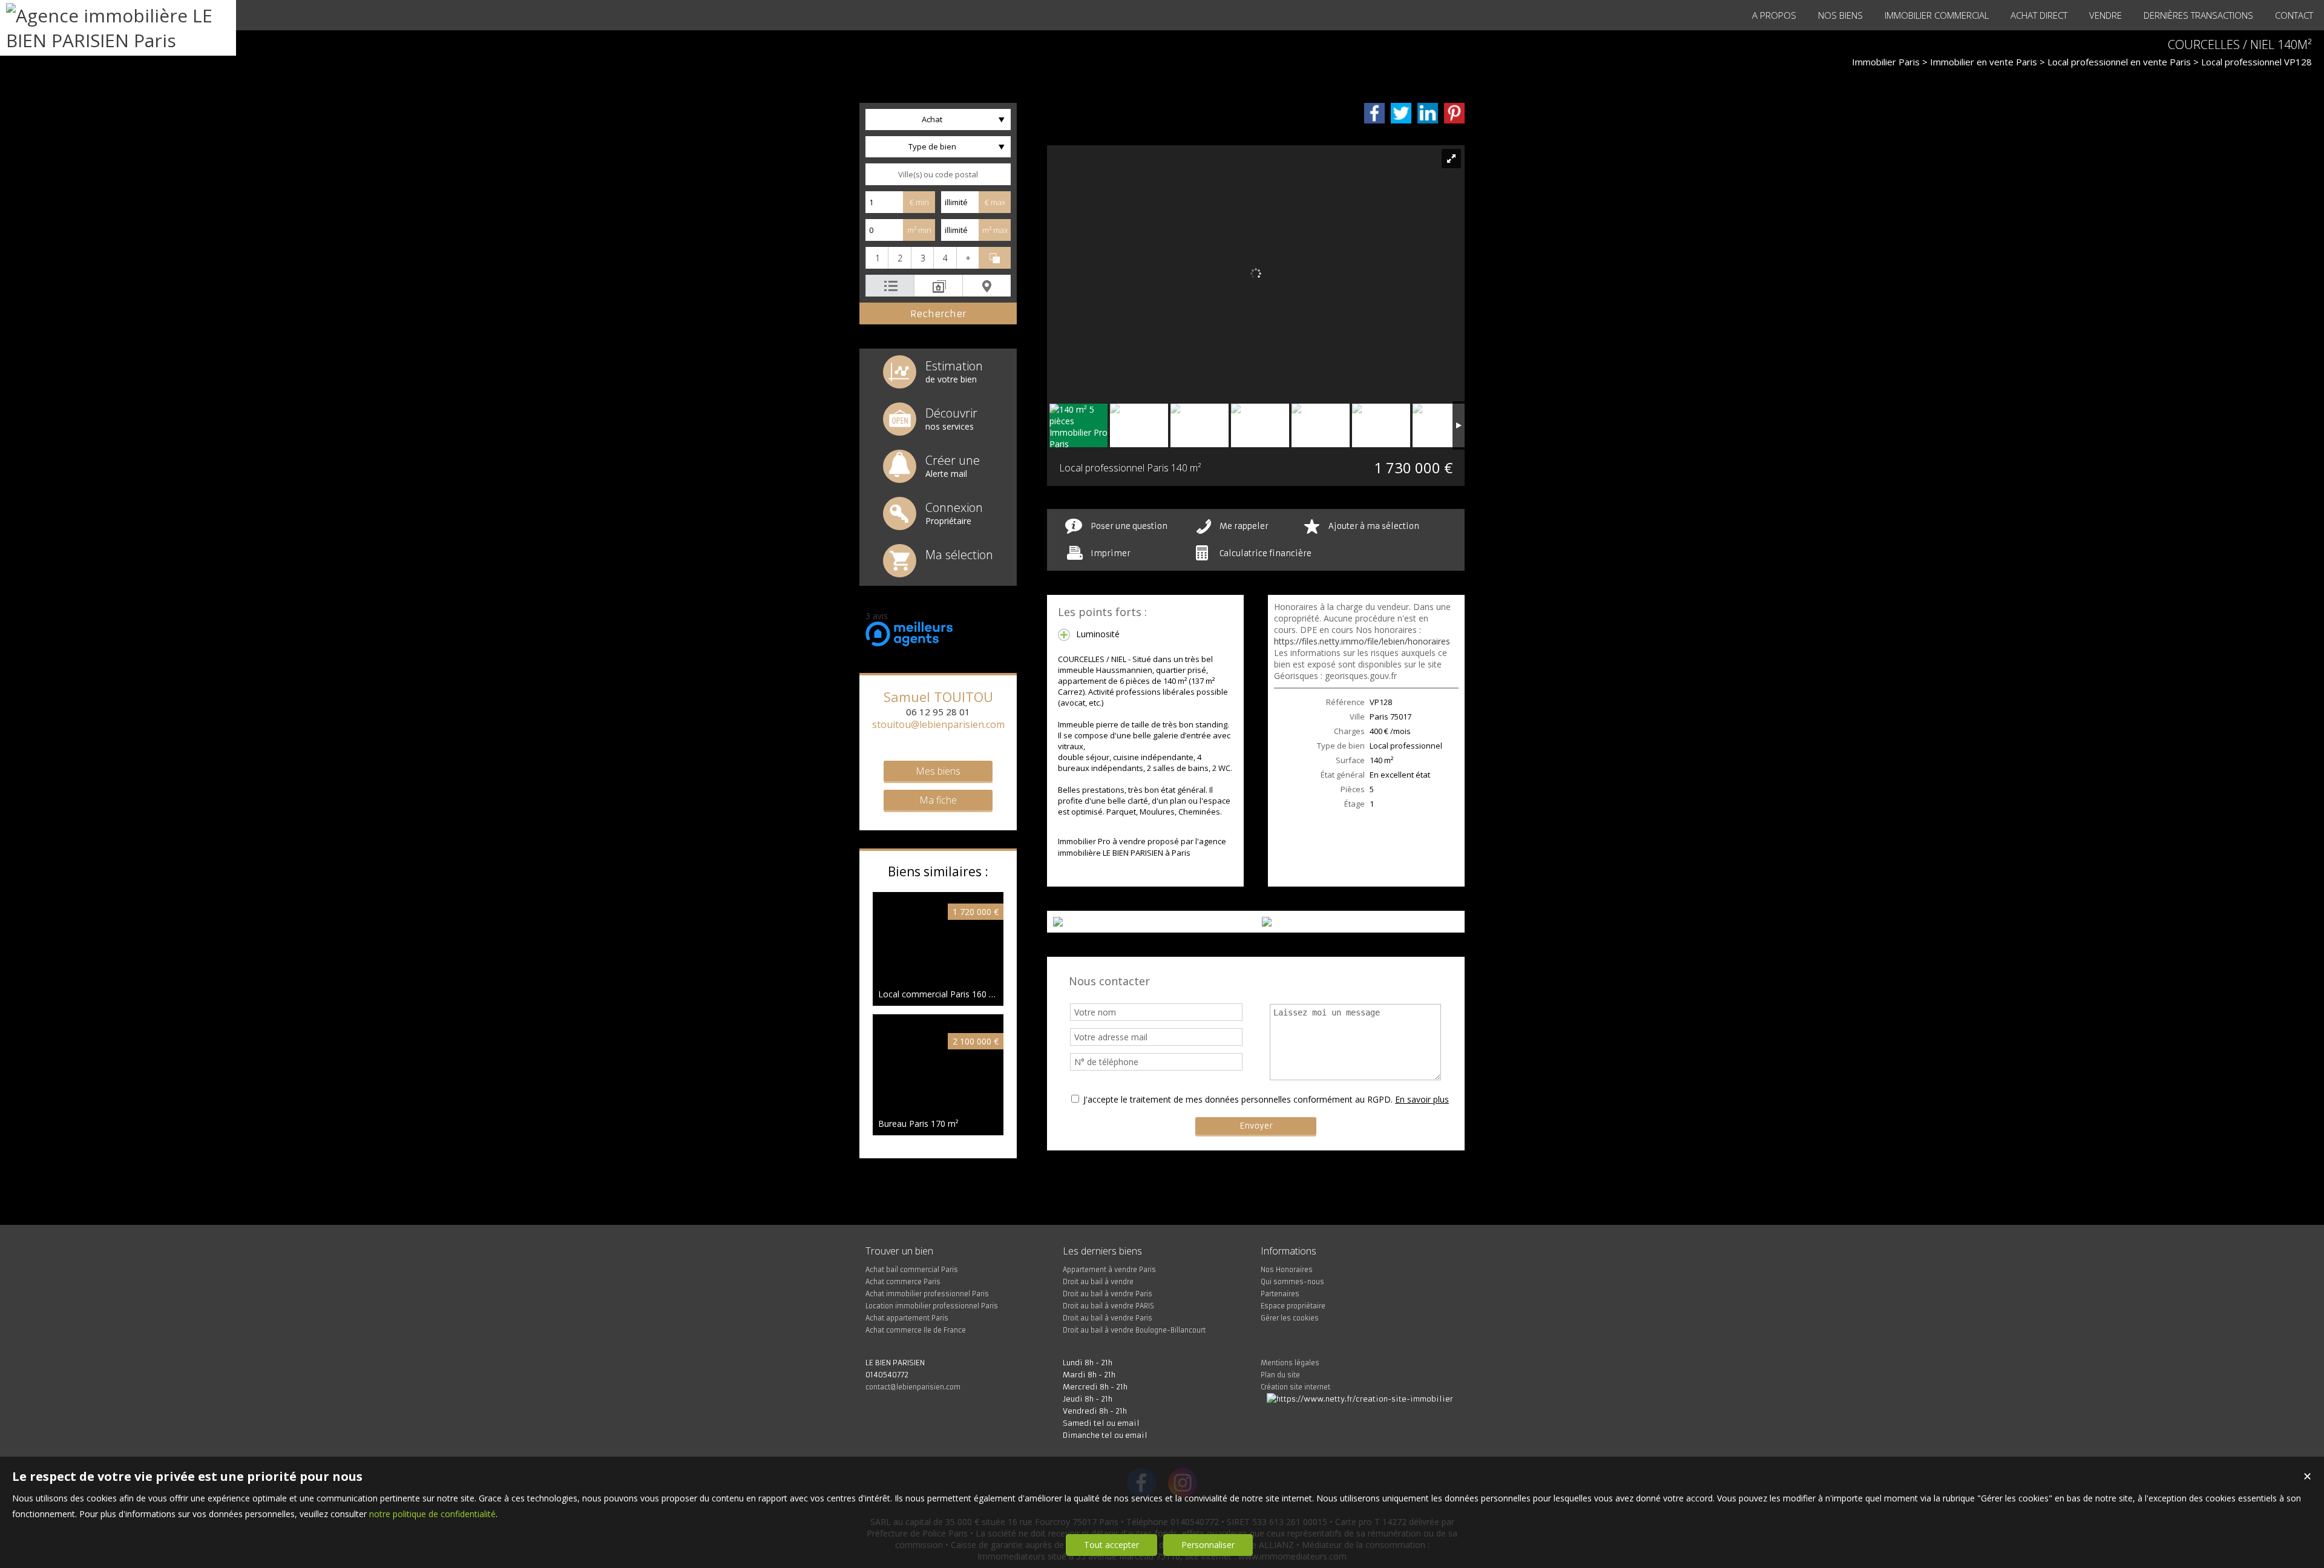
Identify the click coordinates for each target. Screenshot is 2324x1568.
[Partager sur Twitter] (1401, 113)
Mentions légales (1290, 1363)
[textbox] (938, 174)
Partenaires (1280, 1294)
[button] (877, 258)
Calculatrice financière (1265, 553)
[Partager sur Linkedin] (1428, 113)
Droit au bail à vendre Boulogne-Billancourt (1134, 1330)
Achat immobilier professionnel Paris (927, 1294)
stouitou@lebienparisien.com (938, 724)
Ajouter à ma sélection (1374, 526)
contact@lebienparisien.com (913, 1387)
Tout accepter (1111, 1545)
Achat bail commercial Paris (912, 1270)
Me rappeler (1244, 526)
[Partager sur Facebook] (1374, 113)
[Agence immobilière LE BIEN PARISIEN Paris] (118, 40)
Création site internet (1295, 1387)
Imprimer (1111, 553)
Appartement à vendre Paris (1109, 1270)
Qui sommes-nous (1292, 1282)
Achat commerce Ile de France (916, 1330)
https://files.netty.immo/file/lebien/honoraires (1362, 641)
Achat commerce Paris (903, 1282)
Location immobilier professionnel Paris (932, 1306)
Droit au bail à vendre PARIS (1108, 1306)
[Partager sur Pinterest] (1454, 113)
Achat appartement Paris (907, 1318)
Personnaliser (1208, 1545)
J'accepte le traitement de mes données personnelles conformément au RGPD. (1238, 1099)
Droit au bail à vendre (1098, 1282)
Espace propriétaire (1293, 1306)
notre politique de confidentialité (432, 1514)
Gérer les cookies (1290, 1318)
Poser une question (1129, 526)
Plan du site (1280, 1375)
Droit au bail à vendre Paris (1108, 1294)
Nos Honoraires (1287, 1270)
